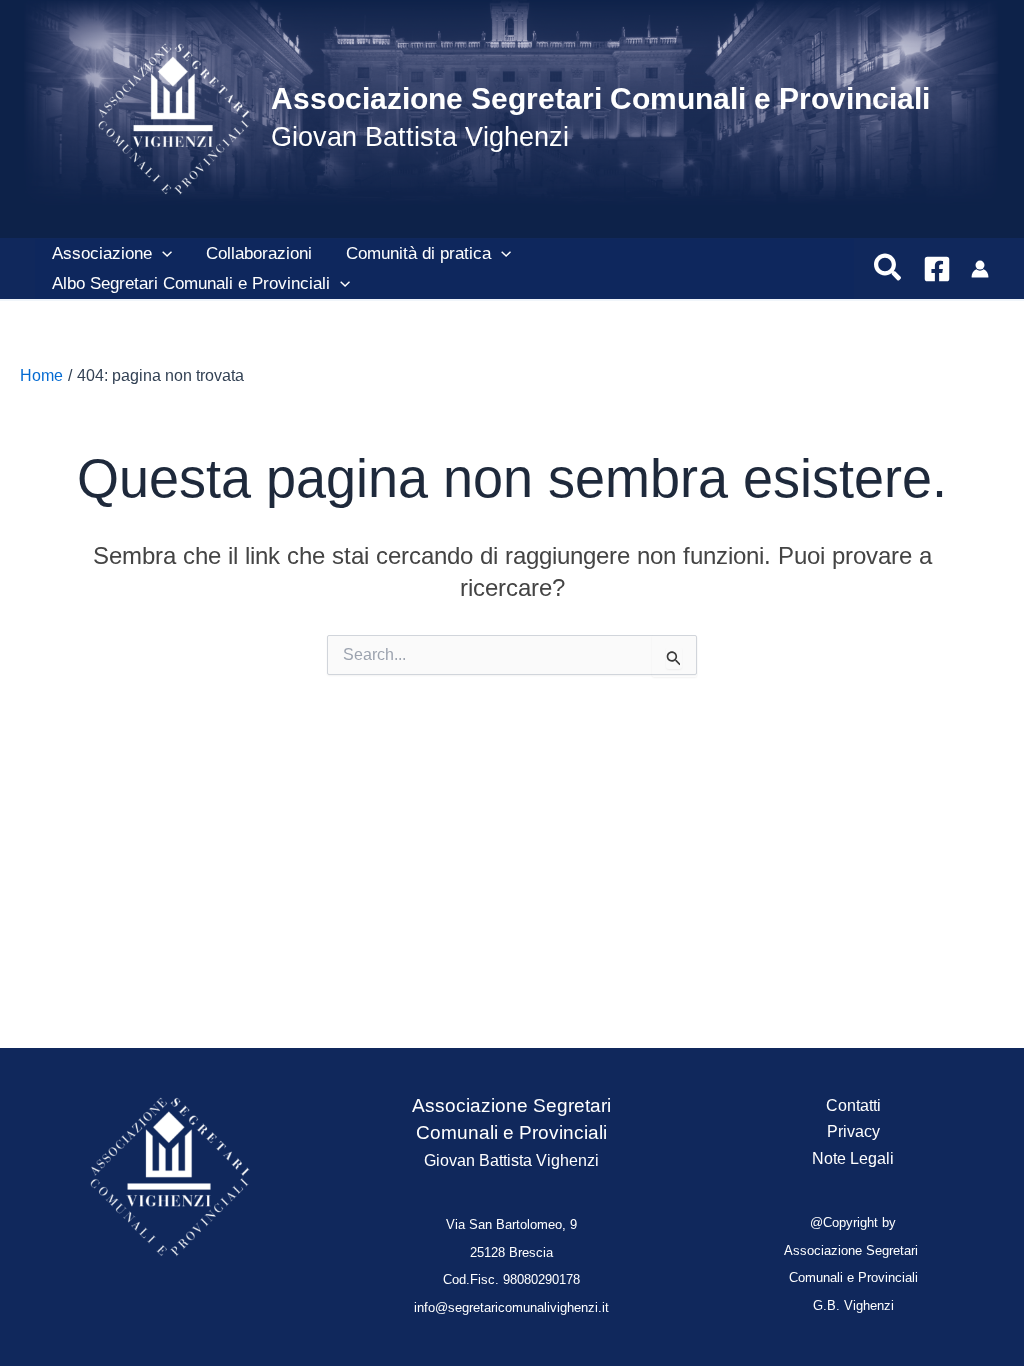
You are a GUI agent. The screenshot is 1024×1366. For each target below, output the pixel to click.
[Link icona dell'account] (980, 269)
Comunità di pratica (418, 253)
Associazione (102, 253)
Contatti (853, 1105)
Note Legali (853, 1158)
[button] (162, 254)
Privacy (853, 1131)
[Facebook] (937, 269)
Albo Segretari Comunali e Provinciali (191, 283)
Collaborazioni (259, 253)
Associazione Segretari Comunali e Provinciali (600, 98)
